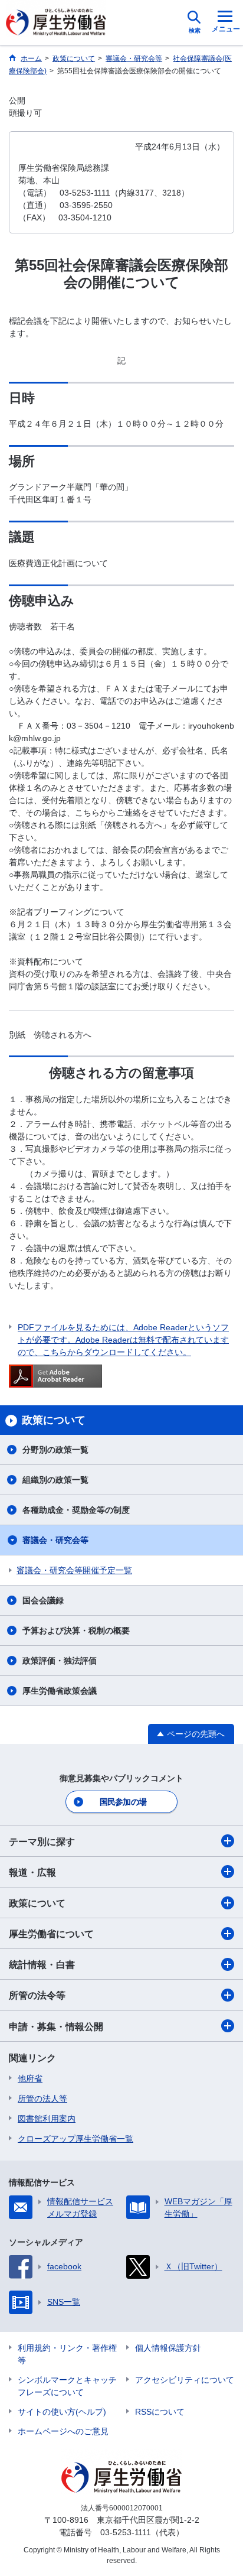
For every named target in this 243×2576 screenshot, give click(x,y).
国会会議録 (43, 1600)
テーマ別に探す (42, 1842)
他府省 (30, 2078)
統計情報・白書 (42, 1965)
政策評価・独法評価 (60, 1661)
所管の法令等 (37, 1995)
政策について (37, 1903)
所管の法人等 (42, 2099)
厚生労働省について (51, 1934)
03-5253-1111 (126, 2532)
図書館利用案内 (47, 2119)
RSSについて (160, 2412)
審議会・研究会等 (55, 1540)
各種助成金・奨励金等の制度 (76, 1510)
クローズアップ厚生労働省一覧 (75, 2139)
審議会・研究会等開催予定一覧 (74, 1570)
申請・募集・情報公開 (56, 2027)
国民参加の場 (123, 1802)
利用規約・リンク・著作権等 (67, 2354)
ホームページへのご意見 (63, 2431)
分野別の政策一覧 (55, 1450)
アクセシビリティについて (185, 2380)
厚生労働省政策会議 (60, 1691)
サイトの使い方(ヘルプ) (62, 2412)
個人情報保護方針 (168, 2348)
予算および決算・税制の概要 (76, 1630)
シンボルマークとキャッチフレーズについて (67, 2386)
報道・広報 (32, 1872)
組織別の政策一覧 (55, 1480)
